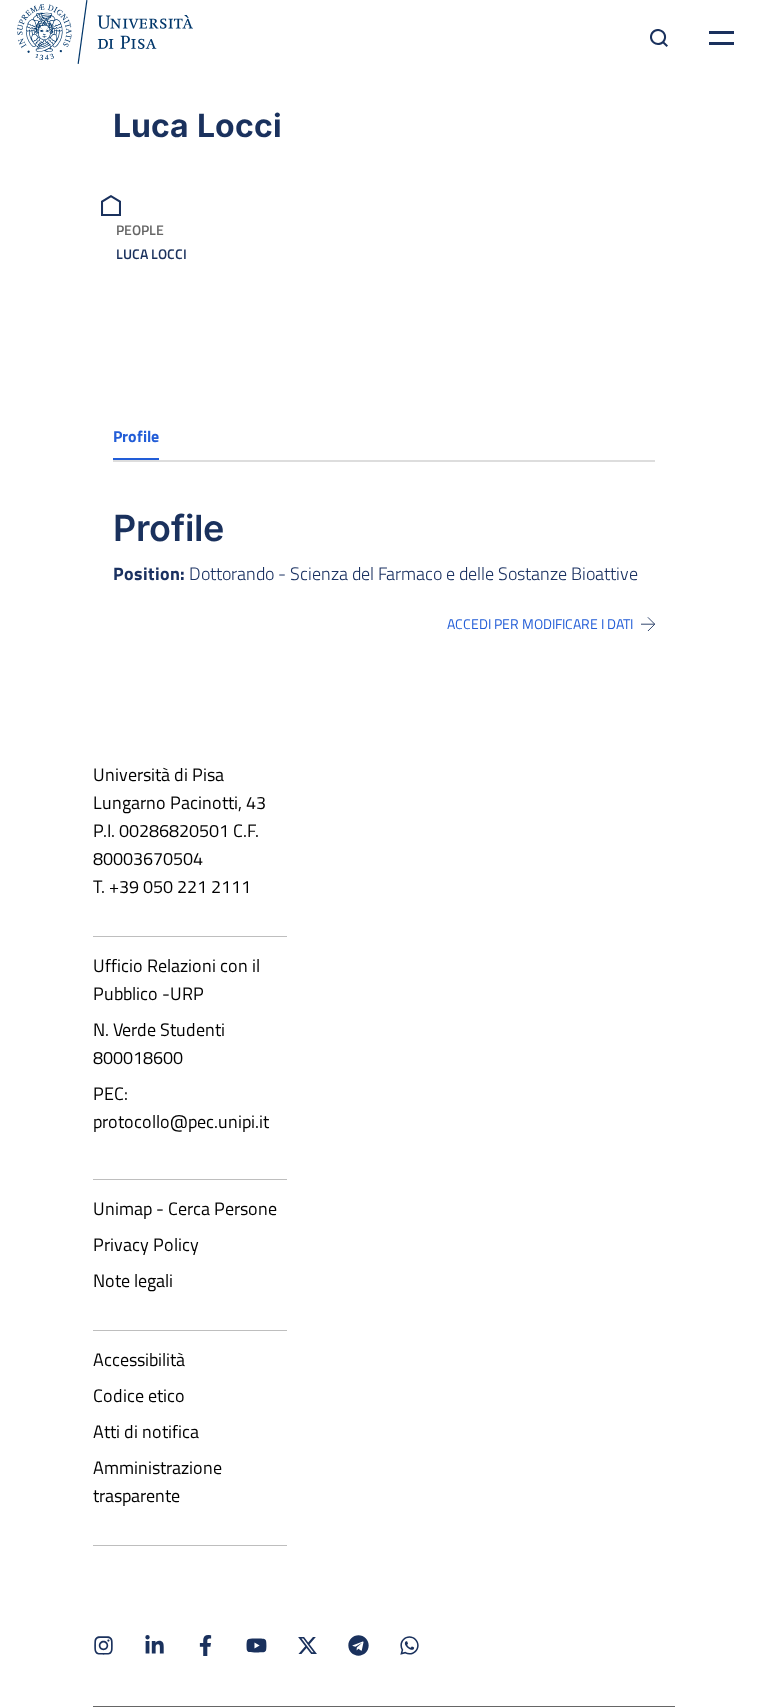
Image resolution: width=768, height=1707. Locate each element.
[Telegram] (358, 1645)
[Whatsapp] (409, 1645)
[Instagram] (103, 1645)
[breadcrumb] (113, 203)
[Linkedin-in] (154, 1645)
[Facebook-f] (205, 1645)
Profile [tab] (136, 436)
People (140, 229)
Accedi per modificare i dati (540, 624)
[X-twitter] (307, 1645)
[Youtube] (256, 1645)
